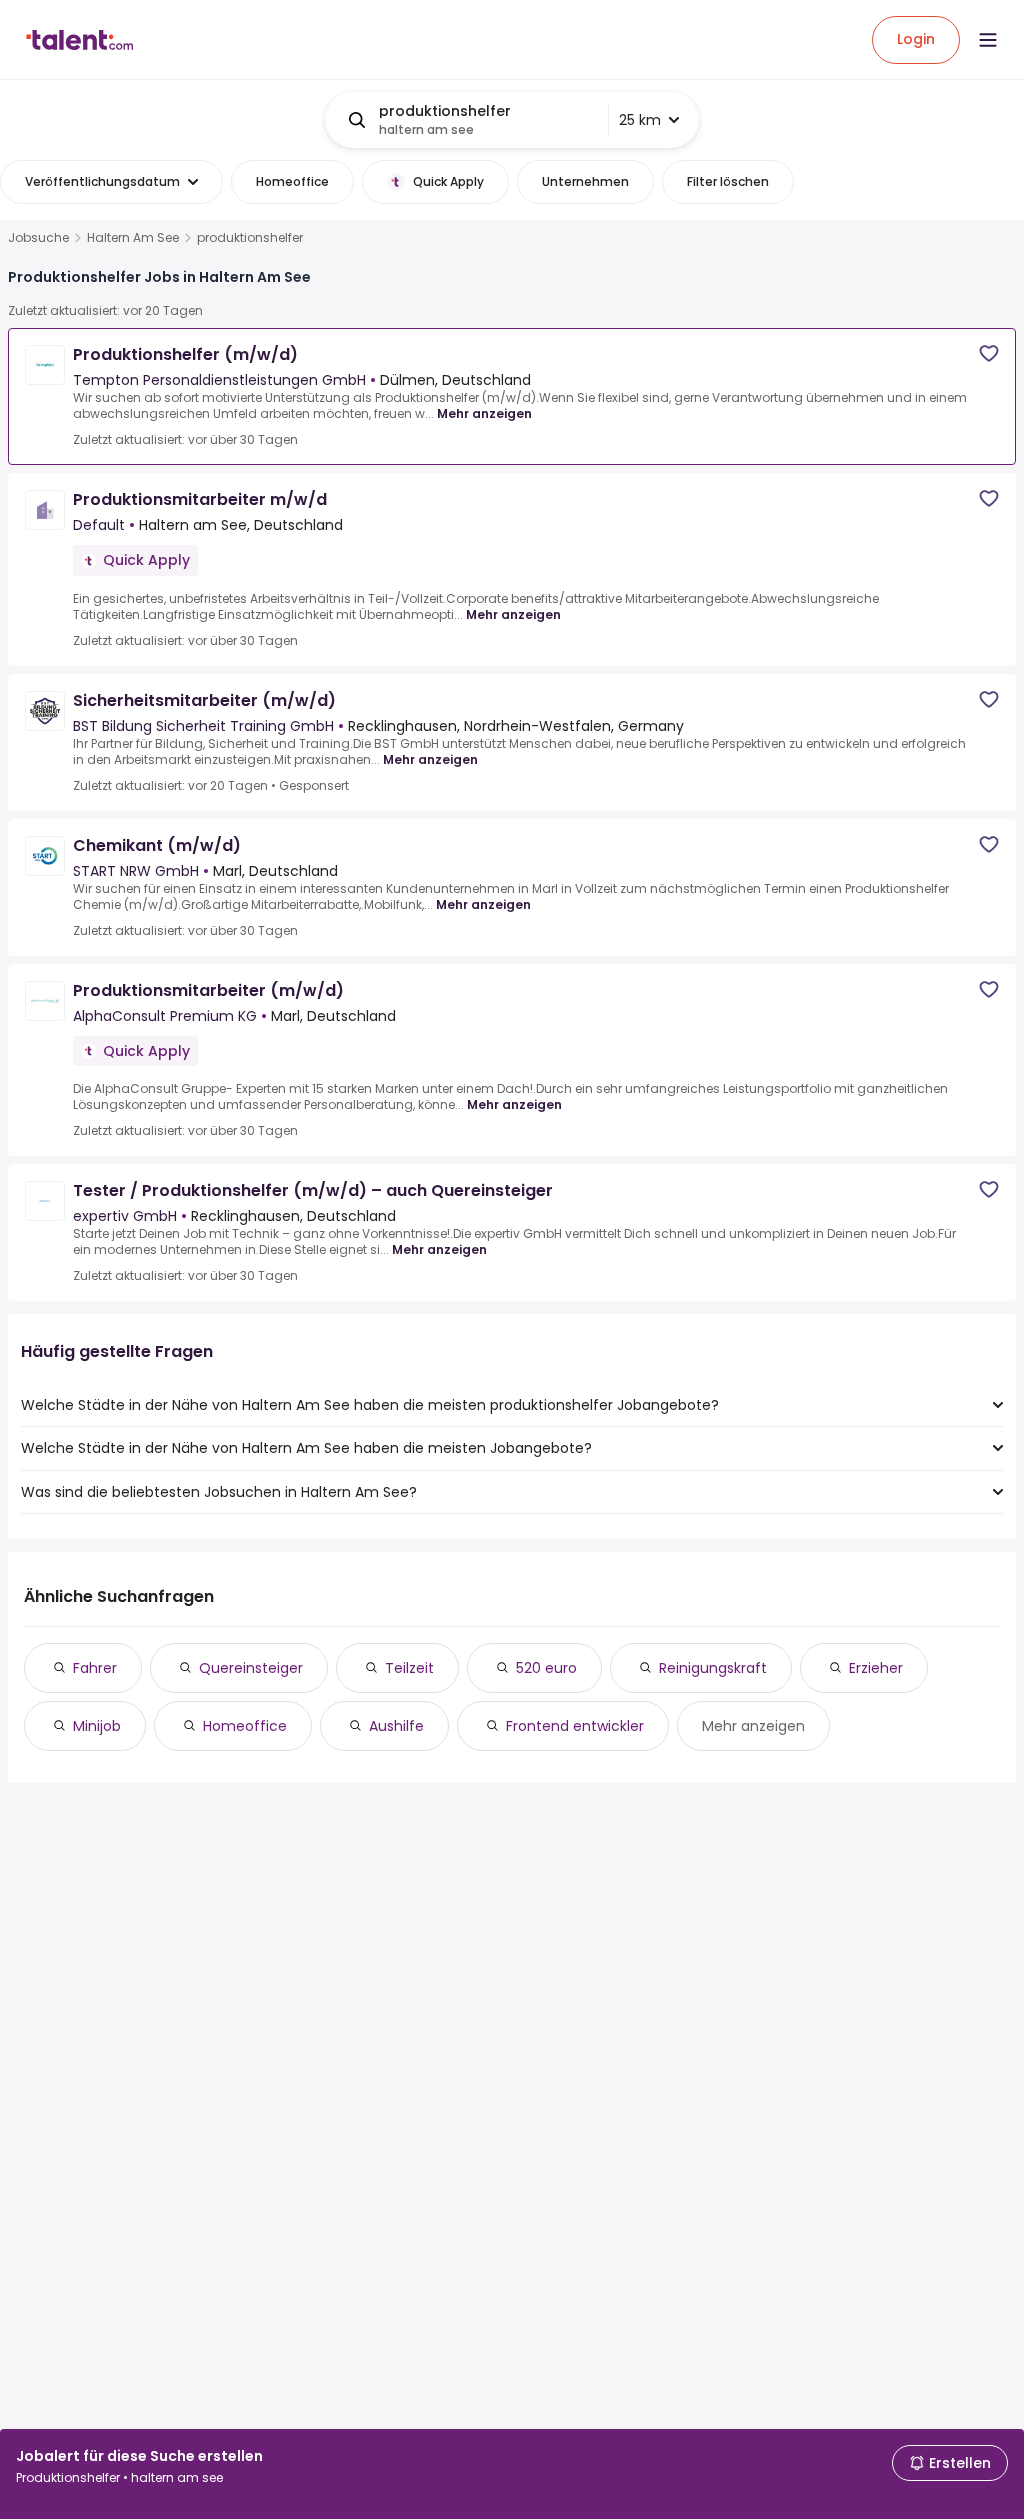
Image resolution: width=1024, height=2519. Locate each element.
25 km (640, 120)
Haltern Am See (133, 238)
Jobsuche (38, 238)
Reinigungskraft (713, 1668)
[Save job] (989, 353)
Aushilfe (396, 1726)
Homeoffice (245, 1726)
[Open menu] (988, 40)
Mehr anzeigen (484, 413)
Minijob (97, 1726)
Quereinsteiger (251, 1668)
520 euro (546, 1668)
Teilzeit (409, 1668)
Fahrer (95, 1668)
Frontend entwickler (575, 1726)
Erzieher (876, 1668)
